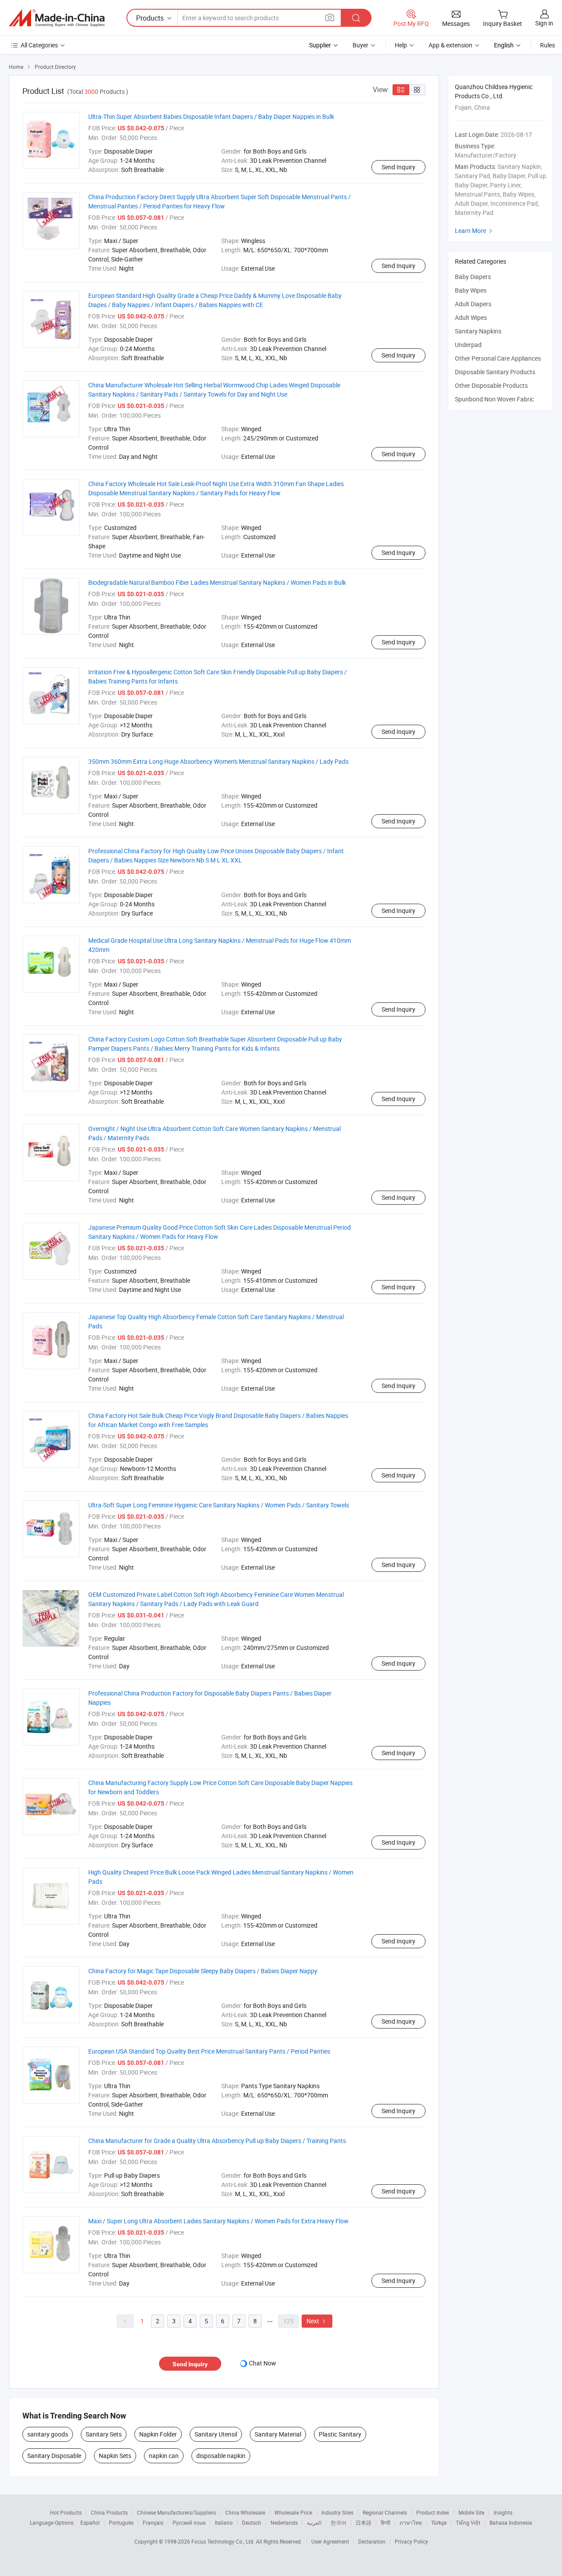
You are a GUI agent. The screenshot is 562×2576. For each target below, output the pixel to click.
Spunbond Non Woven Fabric (494, 399)
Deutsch (252, 2522)
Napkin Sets (115, 2456)
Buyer (360, 45)
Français (153, 2522)
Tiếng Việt (468, 2522)
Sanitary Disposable (54, 2456)
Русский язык (189, 2522)
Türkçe (439, 2522)
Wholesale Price (293, 2512)
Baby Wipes (471, 290)
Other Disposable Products (491, 385)
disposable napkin (221, 2456)
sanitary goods (48, 2434)
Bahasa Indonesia (511, 2522)
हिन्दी (385, 2522)
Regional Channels (385, 2512)
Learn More (475, 231)
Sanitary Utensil (216, 2434)
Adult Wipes (471, 317)
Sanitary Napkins (478, 331)
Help (401, 45)
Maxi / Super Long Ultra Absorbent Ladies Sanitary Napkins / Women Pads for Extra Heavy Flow (218, 2221)
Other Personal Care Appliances (498, 358)
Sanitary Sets (104, 2434)
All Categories (39, 45)
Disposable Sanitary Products (495, 372)
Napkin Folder (158, 2434)
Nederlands (284, 2522)
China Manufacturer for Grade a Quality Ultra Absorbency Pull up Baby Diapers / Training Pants (217, 2141)
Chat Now (263, 2363)
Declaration (372, 2541)
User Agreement (330, 2541)
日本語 (364, 2522)
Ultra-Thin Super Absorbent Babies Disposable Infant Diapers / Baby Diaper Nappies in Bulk (211, 116)
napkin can (164, 2456)
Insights (503, 2512)
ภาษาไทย (411, 2522)
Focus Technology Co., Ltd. (224, 2541)
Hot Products (66, 2512)
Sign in (544, 23)
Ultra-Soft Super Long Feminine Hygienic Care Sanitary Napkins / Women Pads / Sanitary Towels (219, 1505)
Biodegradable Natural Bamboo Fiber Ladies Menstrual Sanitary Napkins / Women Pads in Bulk (217, 582)
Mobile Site (471, 2512)
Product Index (433, 2512)
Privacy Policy (411, 2541)
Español (90, 2522)
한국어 (339, 2522)
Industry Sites (337, 2512)
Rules (548, 45)
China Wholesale (245, 2512)
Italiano (224, 2522)
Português (121, 2522)
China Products (109, 2512)
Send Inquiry (398, 167)
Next (317, 2321)
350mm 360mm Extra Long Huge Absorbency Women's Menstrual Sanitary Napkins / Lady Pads (218, 761)
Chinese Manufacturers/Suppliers (177, 2512)
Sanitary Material (278, 2434)
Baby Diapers (473, 277)
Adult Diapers (473, 304)
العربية (314, 2522)
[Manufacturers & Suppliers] (57, 18)
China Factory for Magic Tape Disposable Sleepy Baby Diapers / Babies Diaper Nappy (203, 1971)
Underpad (468, 345)
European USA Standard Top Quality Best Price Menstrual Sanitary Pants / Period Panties (209, 2051)
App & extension (450, 45)
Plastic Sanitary (340, 2434)
